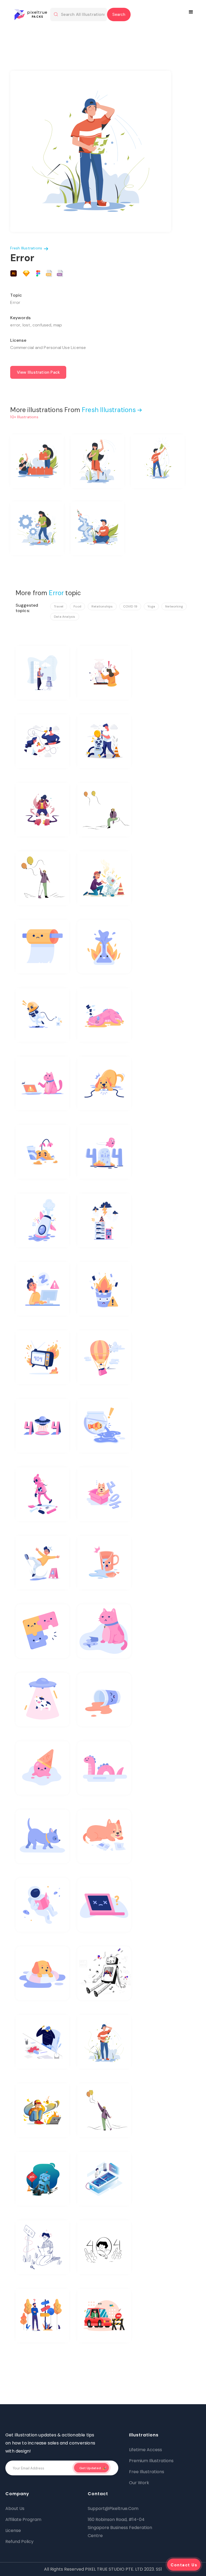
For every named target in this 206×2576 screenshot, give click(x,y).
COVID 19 (130, 606)
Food (77, 606)
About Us (15, 2508)
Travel (59, 606)
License (13, 2530)
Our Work (139, 2483)
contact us (184, 2565)
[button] (192, 12)
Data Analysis (65, 617)
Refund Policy (19, 2542)
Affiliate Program (23, 2519)
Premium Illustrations (151, 2461)
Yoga (151, 606)
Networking (174, 606)
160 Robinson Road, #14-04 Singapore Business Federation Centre (120, 2528)
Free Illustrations (147, 2472)
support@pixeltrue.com (113, 2508)
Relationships (102, 606)
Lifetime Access (146, 2450)
